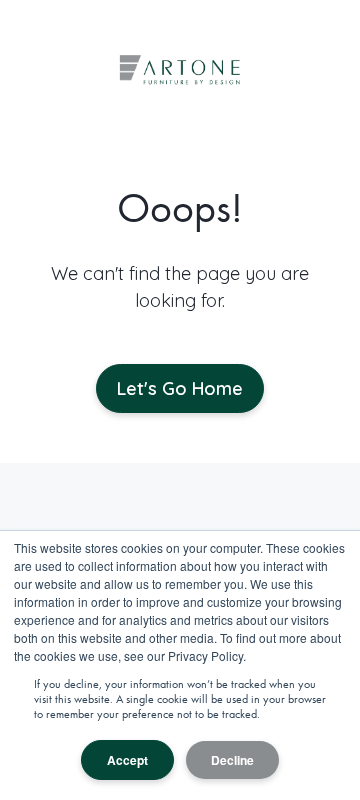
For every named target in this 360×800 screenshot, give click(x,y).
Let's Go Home (180, 388)
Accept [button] (127, 760)
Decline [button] (232, 760)
